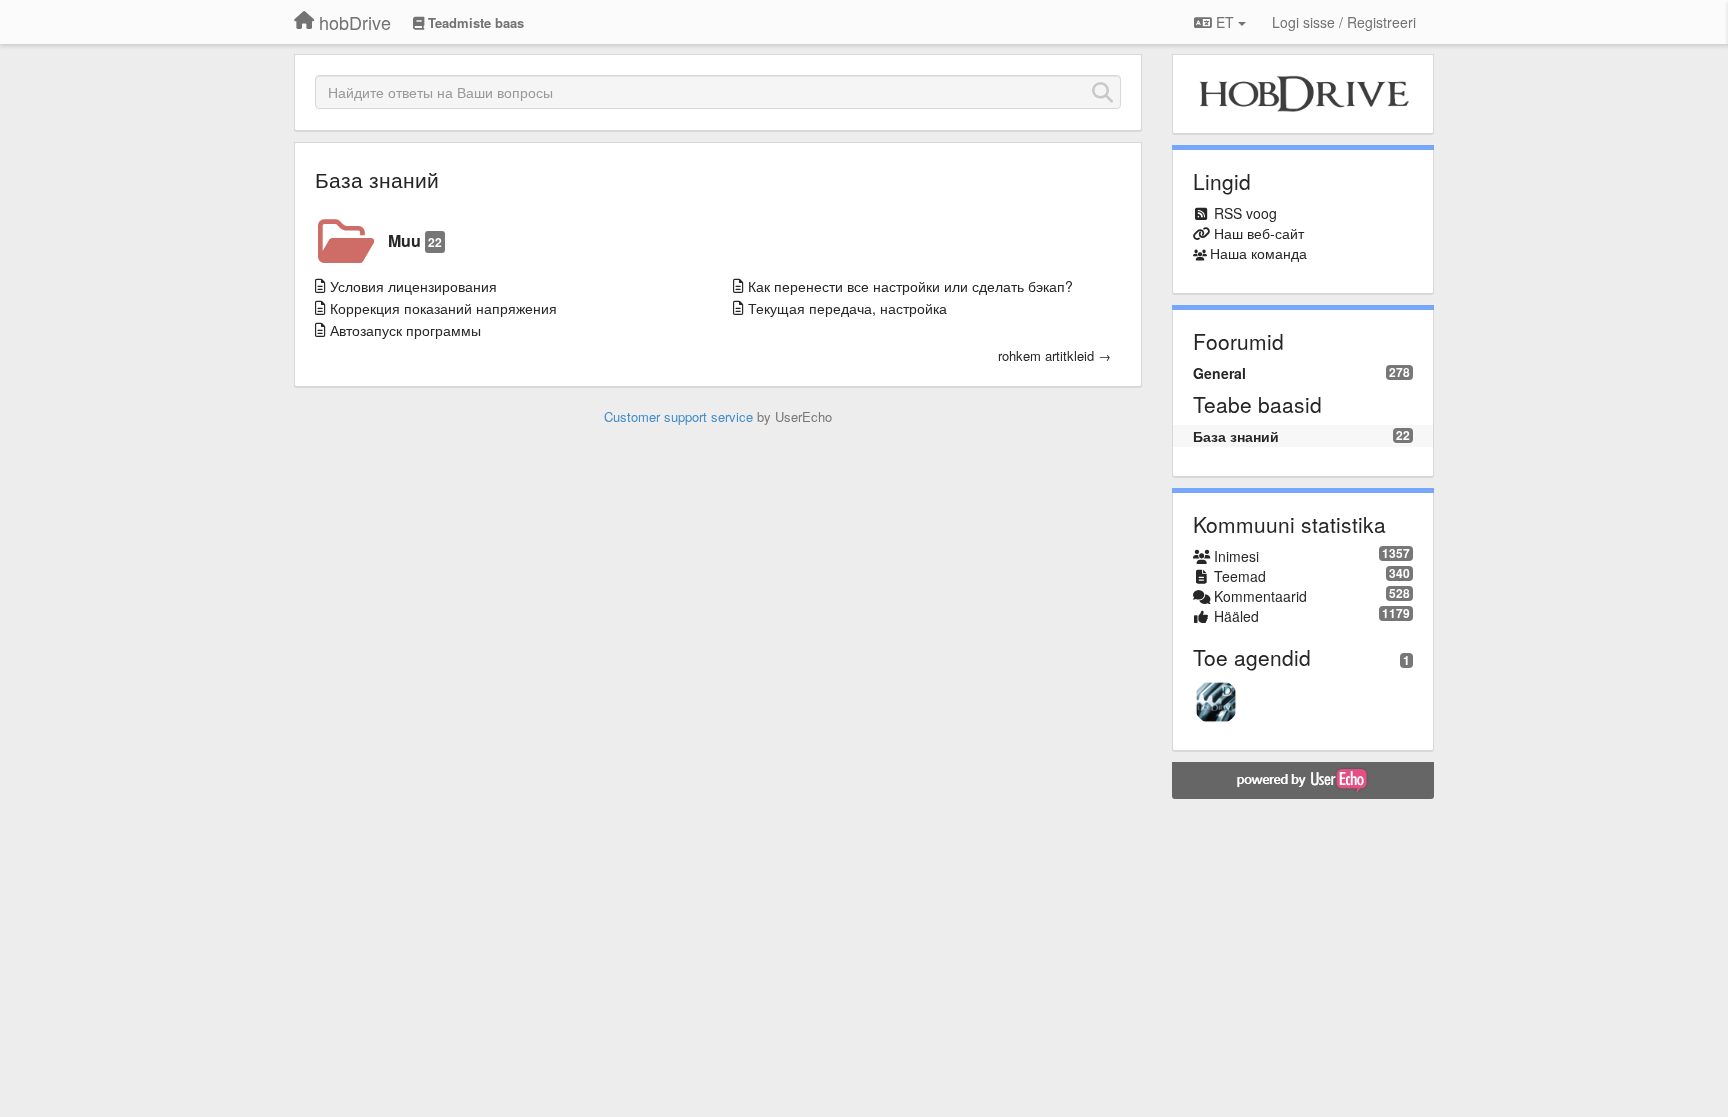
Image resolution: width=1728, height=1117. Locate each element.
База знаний (377, 179)
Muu (415, 240)
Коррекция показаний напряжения (443, 308)
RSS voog (1245, 213)
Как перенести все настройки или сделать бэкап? (910, 286)
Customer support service (678, 416)
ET (1225, 22)
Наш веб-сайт (1259, 233)
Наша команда (1258, 253)
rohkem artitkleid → (1054, 356)
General (1219, 373)
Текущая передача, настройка (847, 308)
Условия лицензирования (413, 286)
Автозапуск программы (405, 330)
